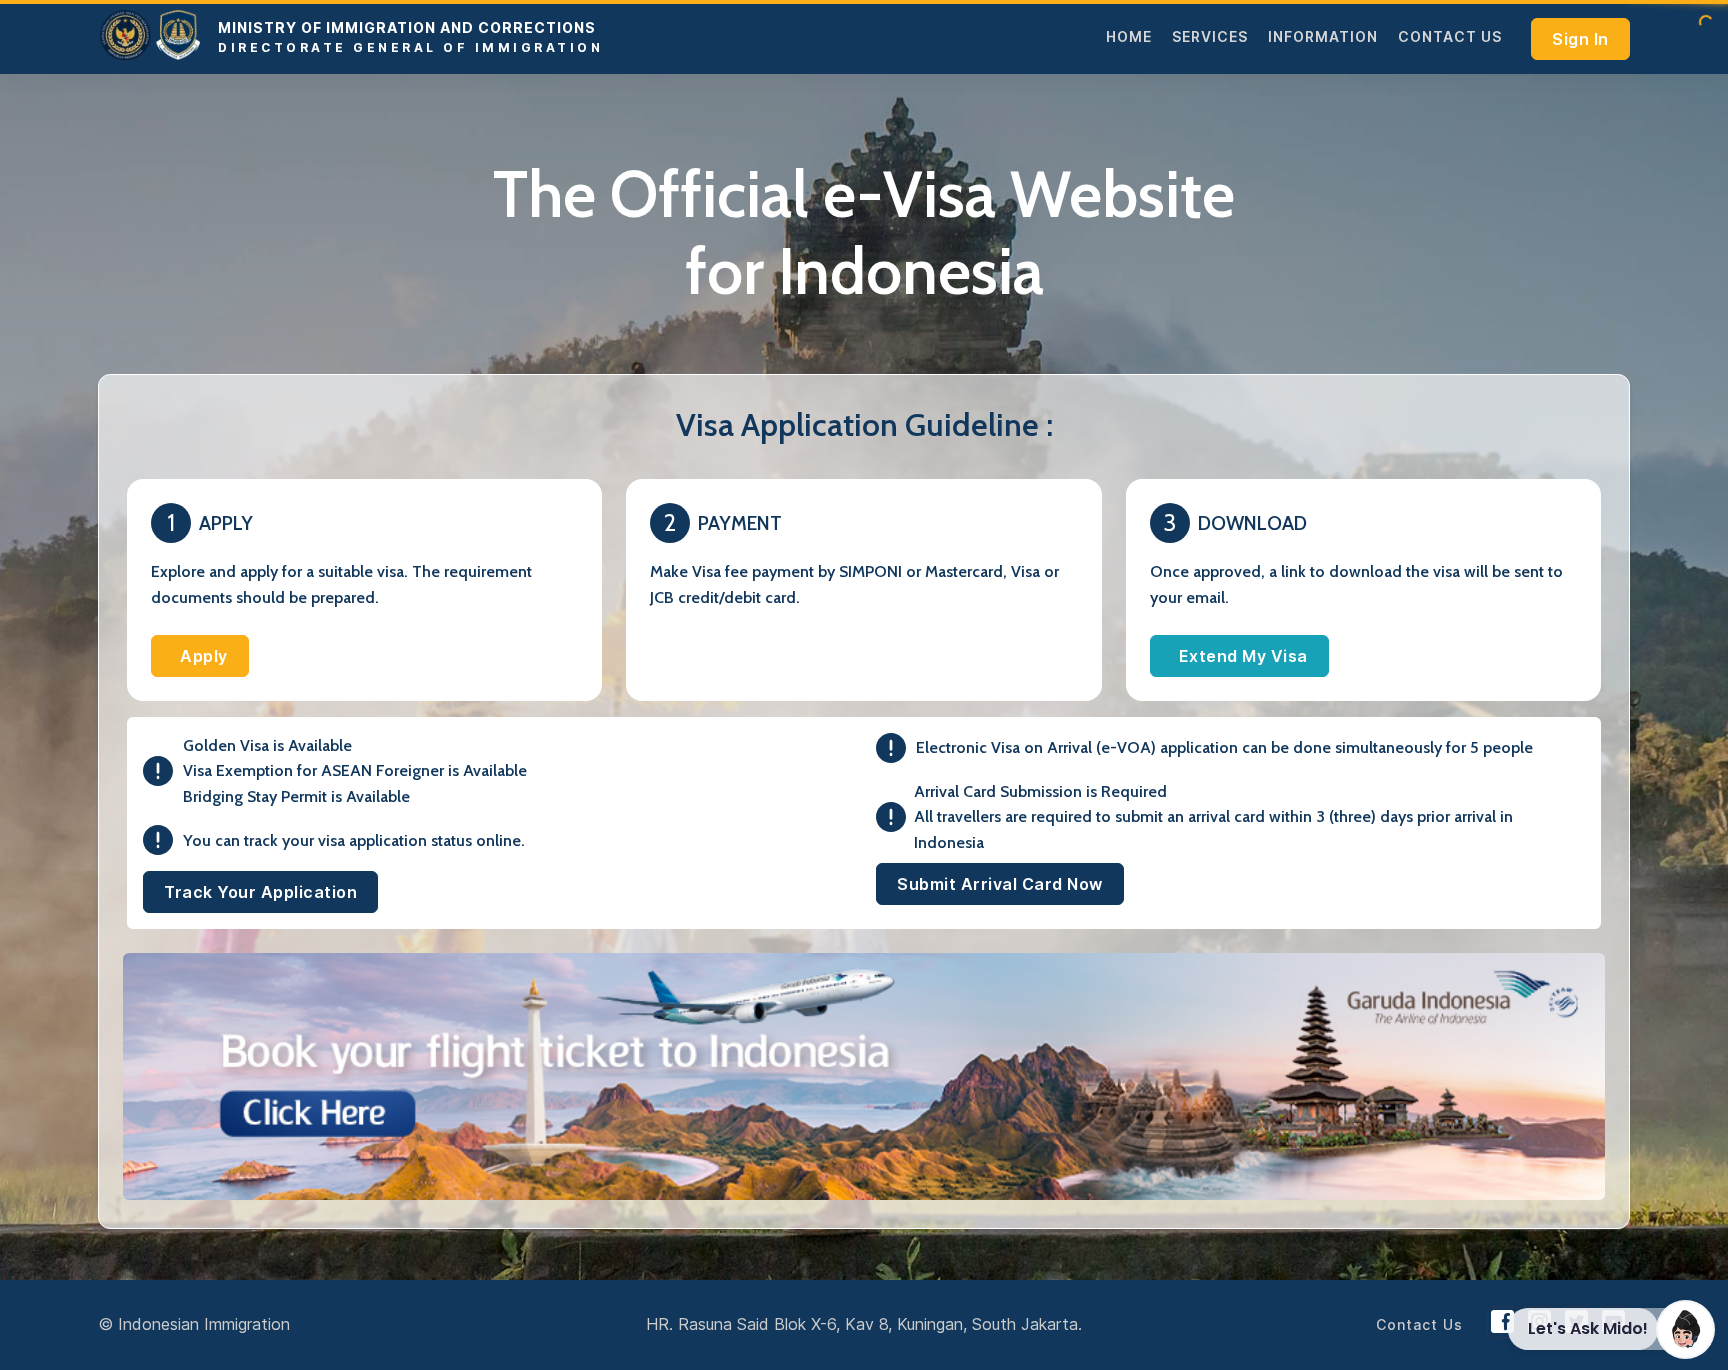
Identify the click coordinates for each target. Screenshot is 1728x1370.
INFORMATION (1323, 36)
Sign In (1580, 39)
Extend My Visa (1243, 656)
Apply (204, 656)
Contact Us (1450, 36)
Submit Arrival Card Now (1000, 884)
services (1210, 36)
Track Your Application (260, 892)
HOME (1129, 36)
